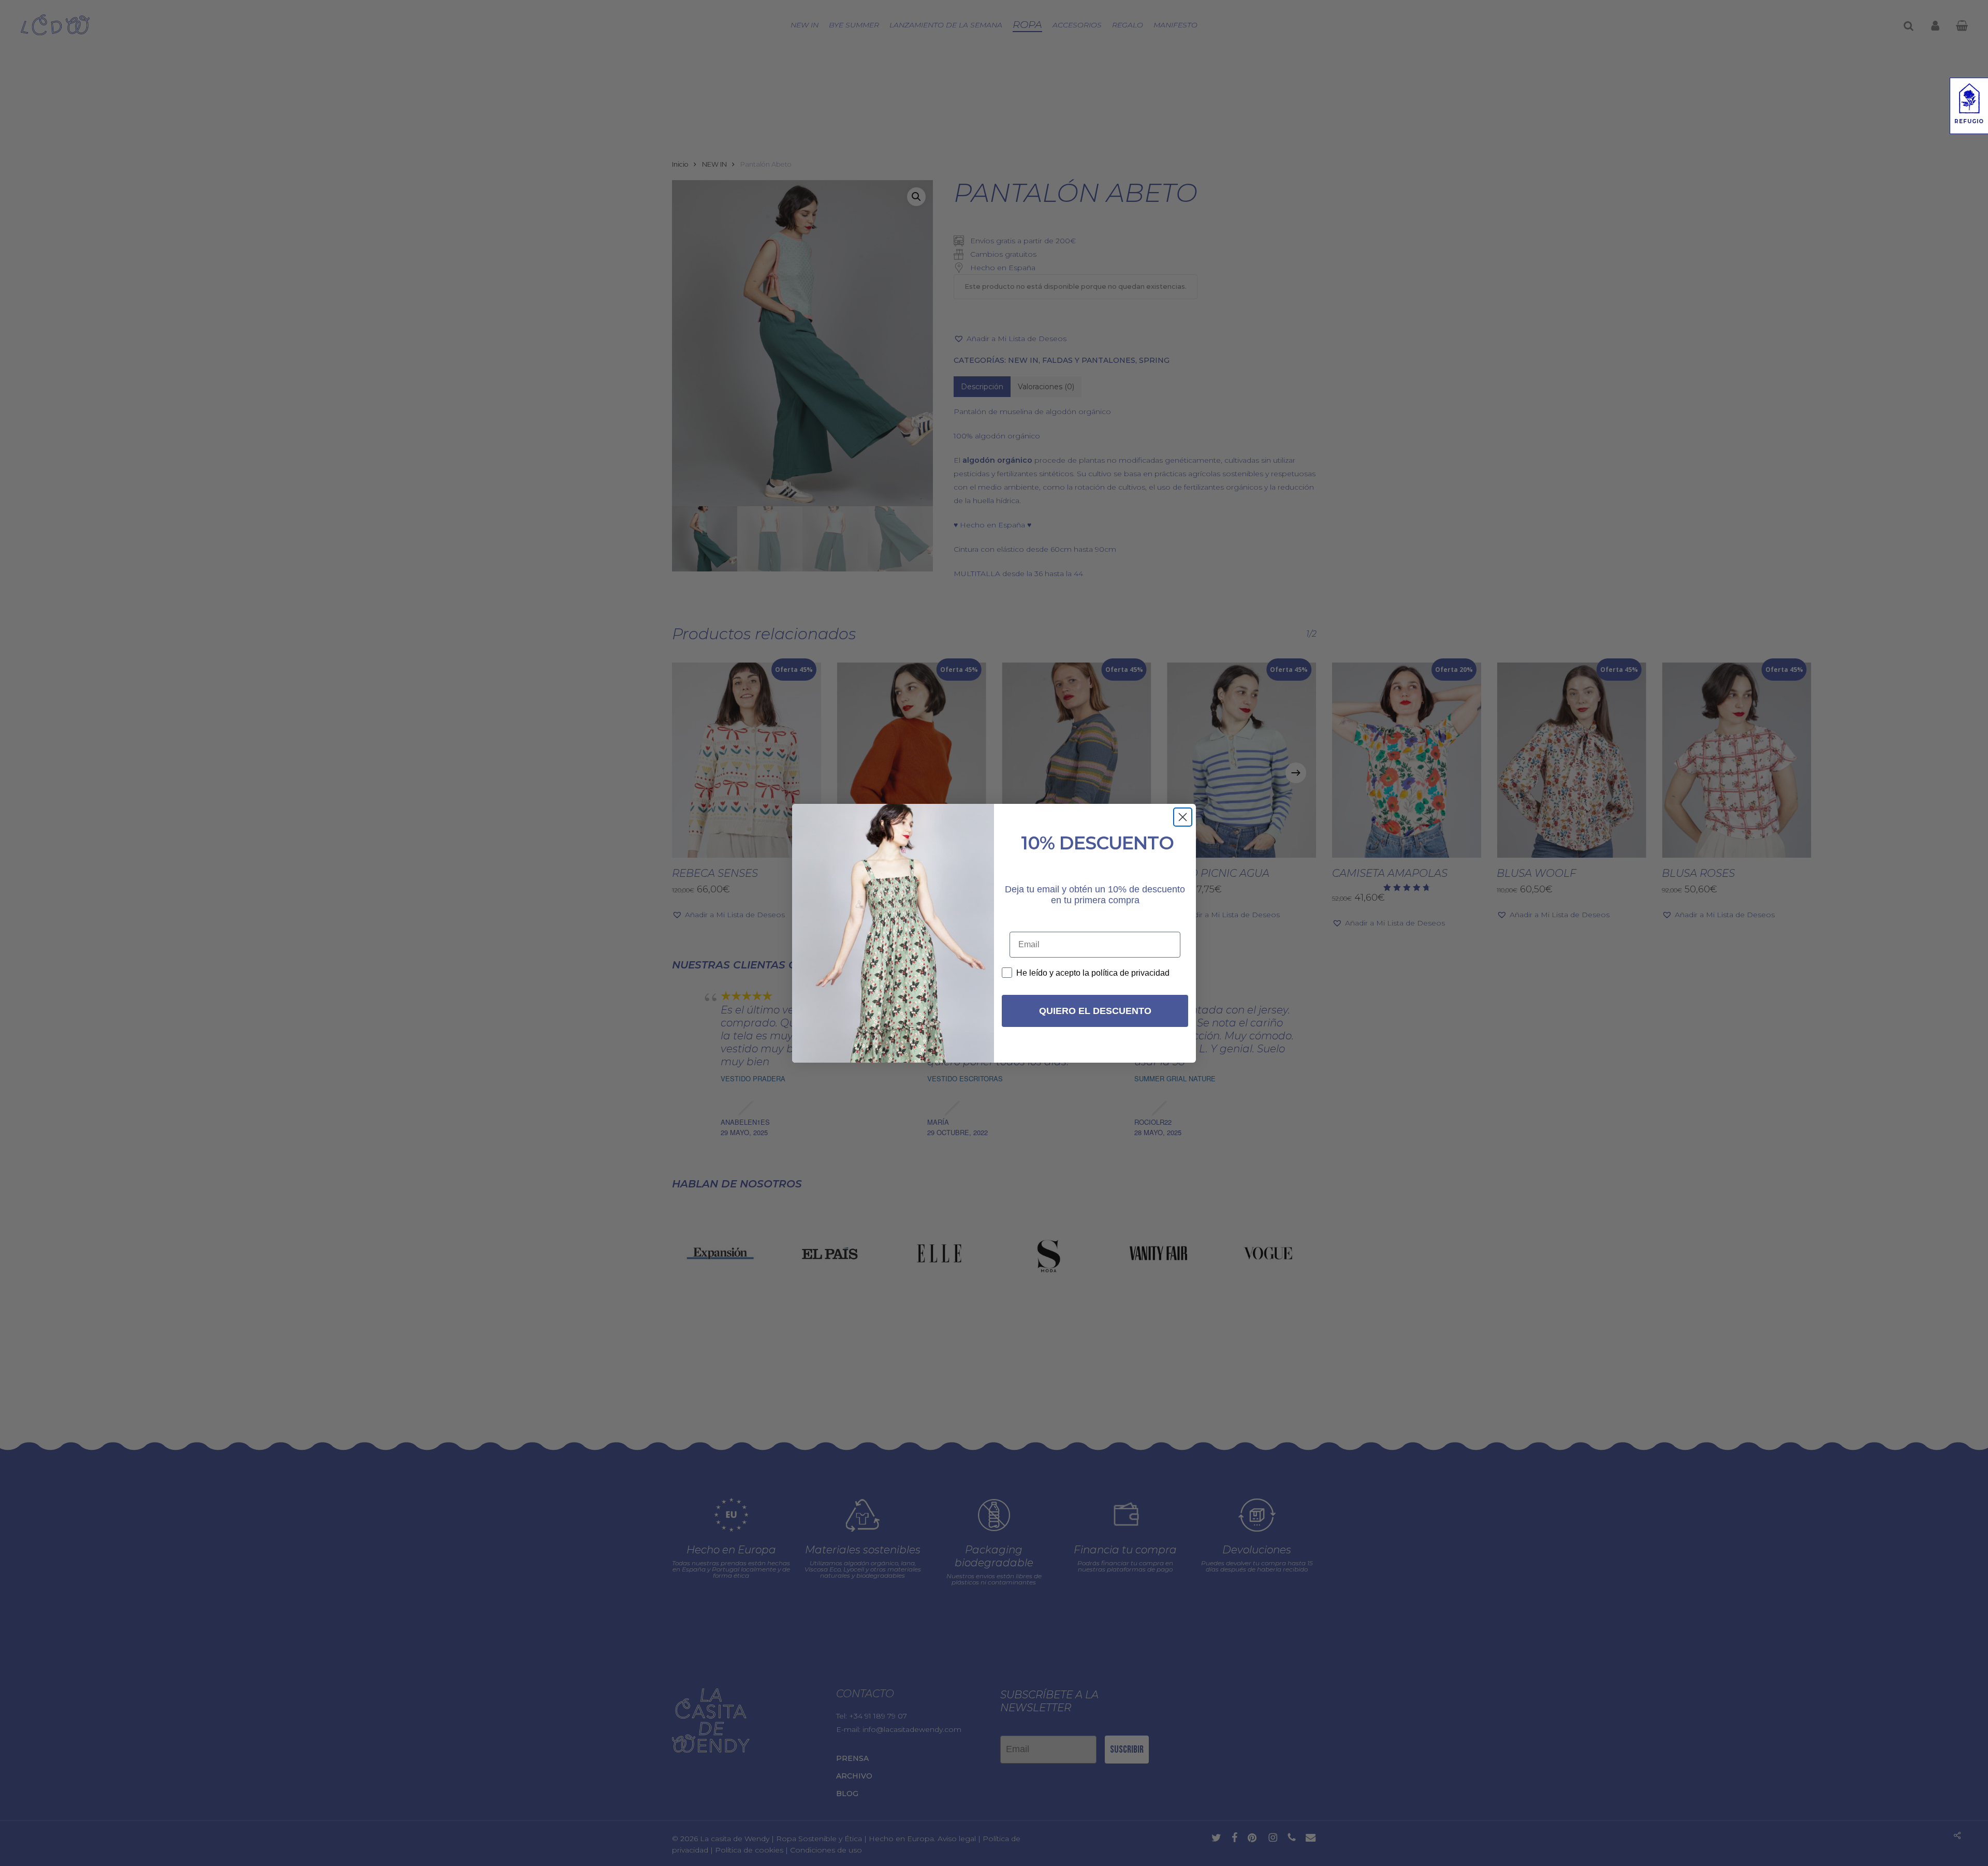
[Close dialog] (1183, 817)
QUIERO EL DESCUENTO (1095, 1011)
